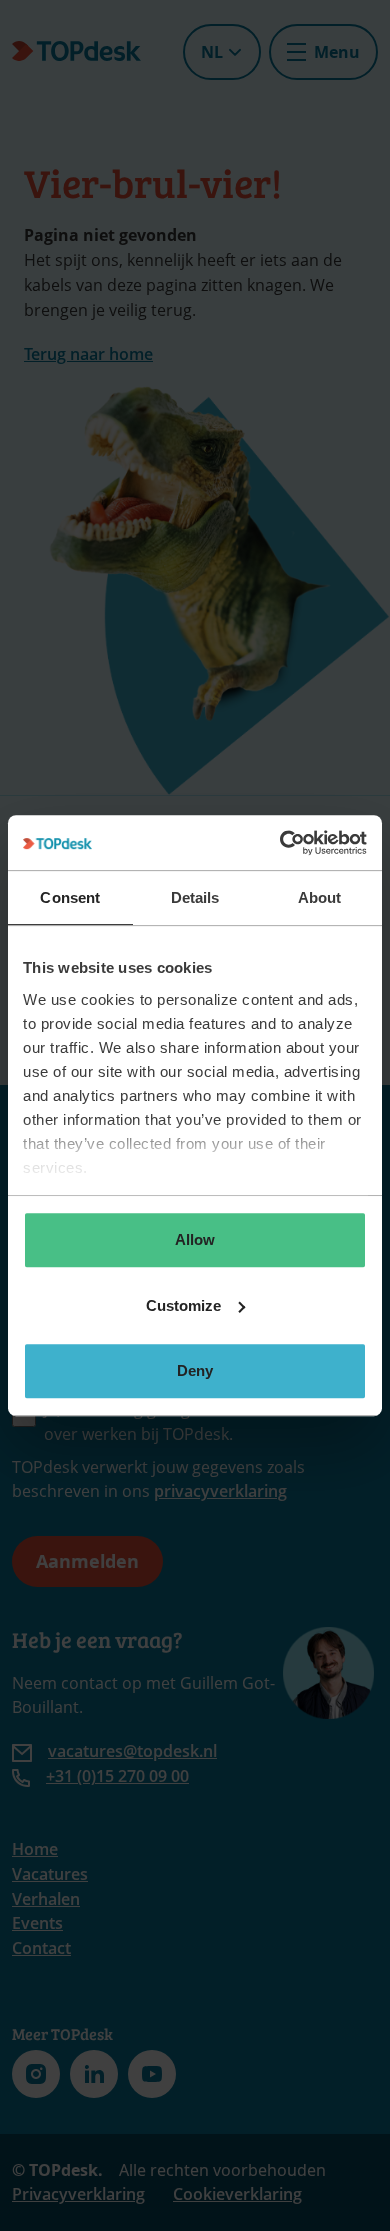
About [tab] (320, 897)
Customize (183, 1305)
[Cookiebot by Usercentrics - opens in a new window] (280, 843)
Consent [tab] (70, 897)
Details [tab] (195, 897)
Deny (195, 1370)
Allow (195, 1239)
